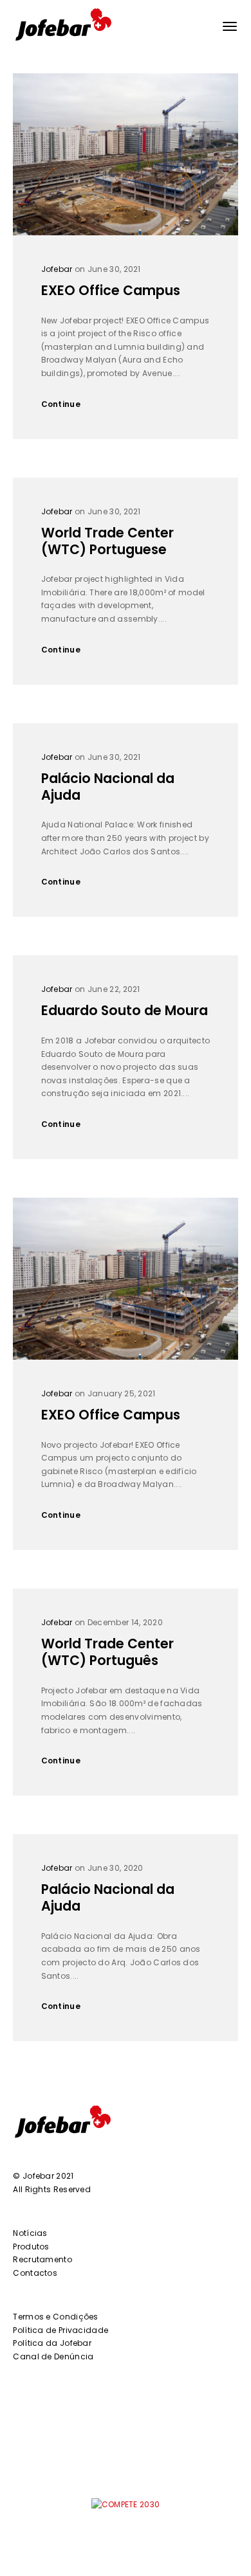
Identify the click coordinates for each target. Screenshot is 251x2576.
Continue (61, 404)
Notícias (30, 2233)
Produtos (31, 2247)
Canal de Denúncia (53, 2356)
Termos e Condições (55, 2317)
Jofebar (57, 269)
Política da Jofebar (52, 2343)
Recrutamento (42, 2259)
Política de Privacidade (60, 2330)
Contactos (35, 2273)
